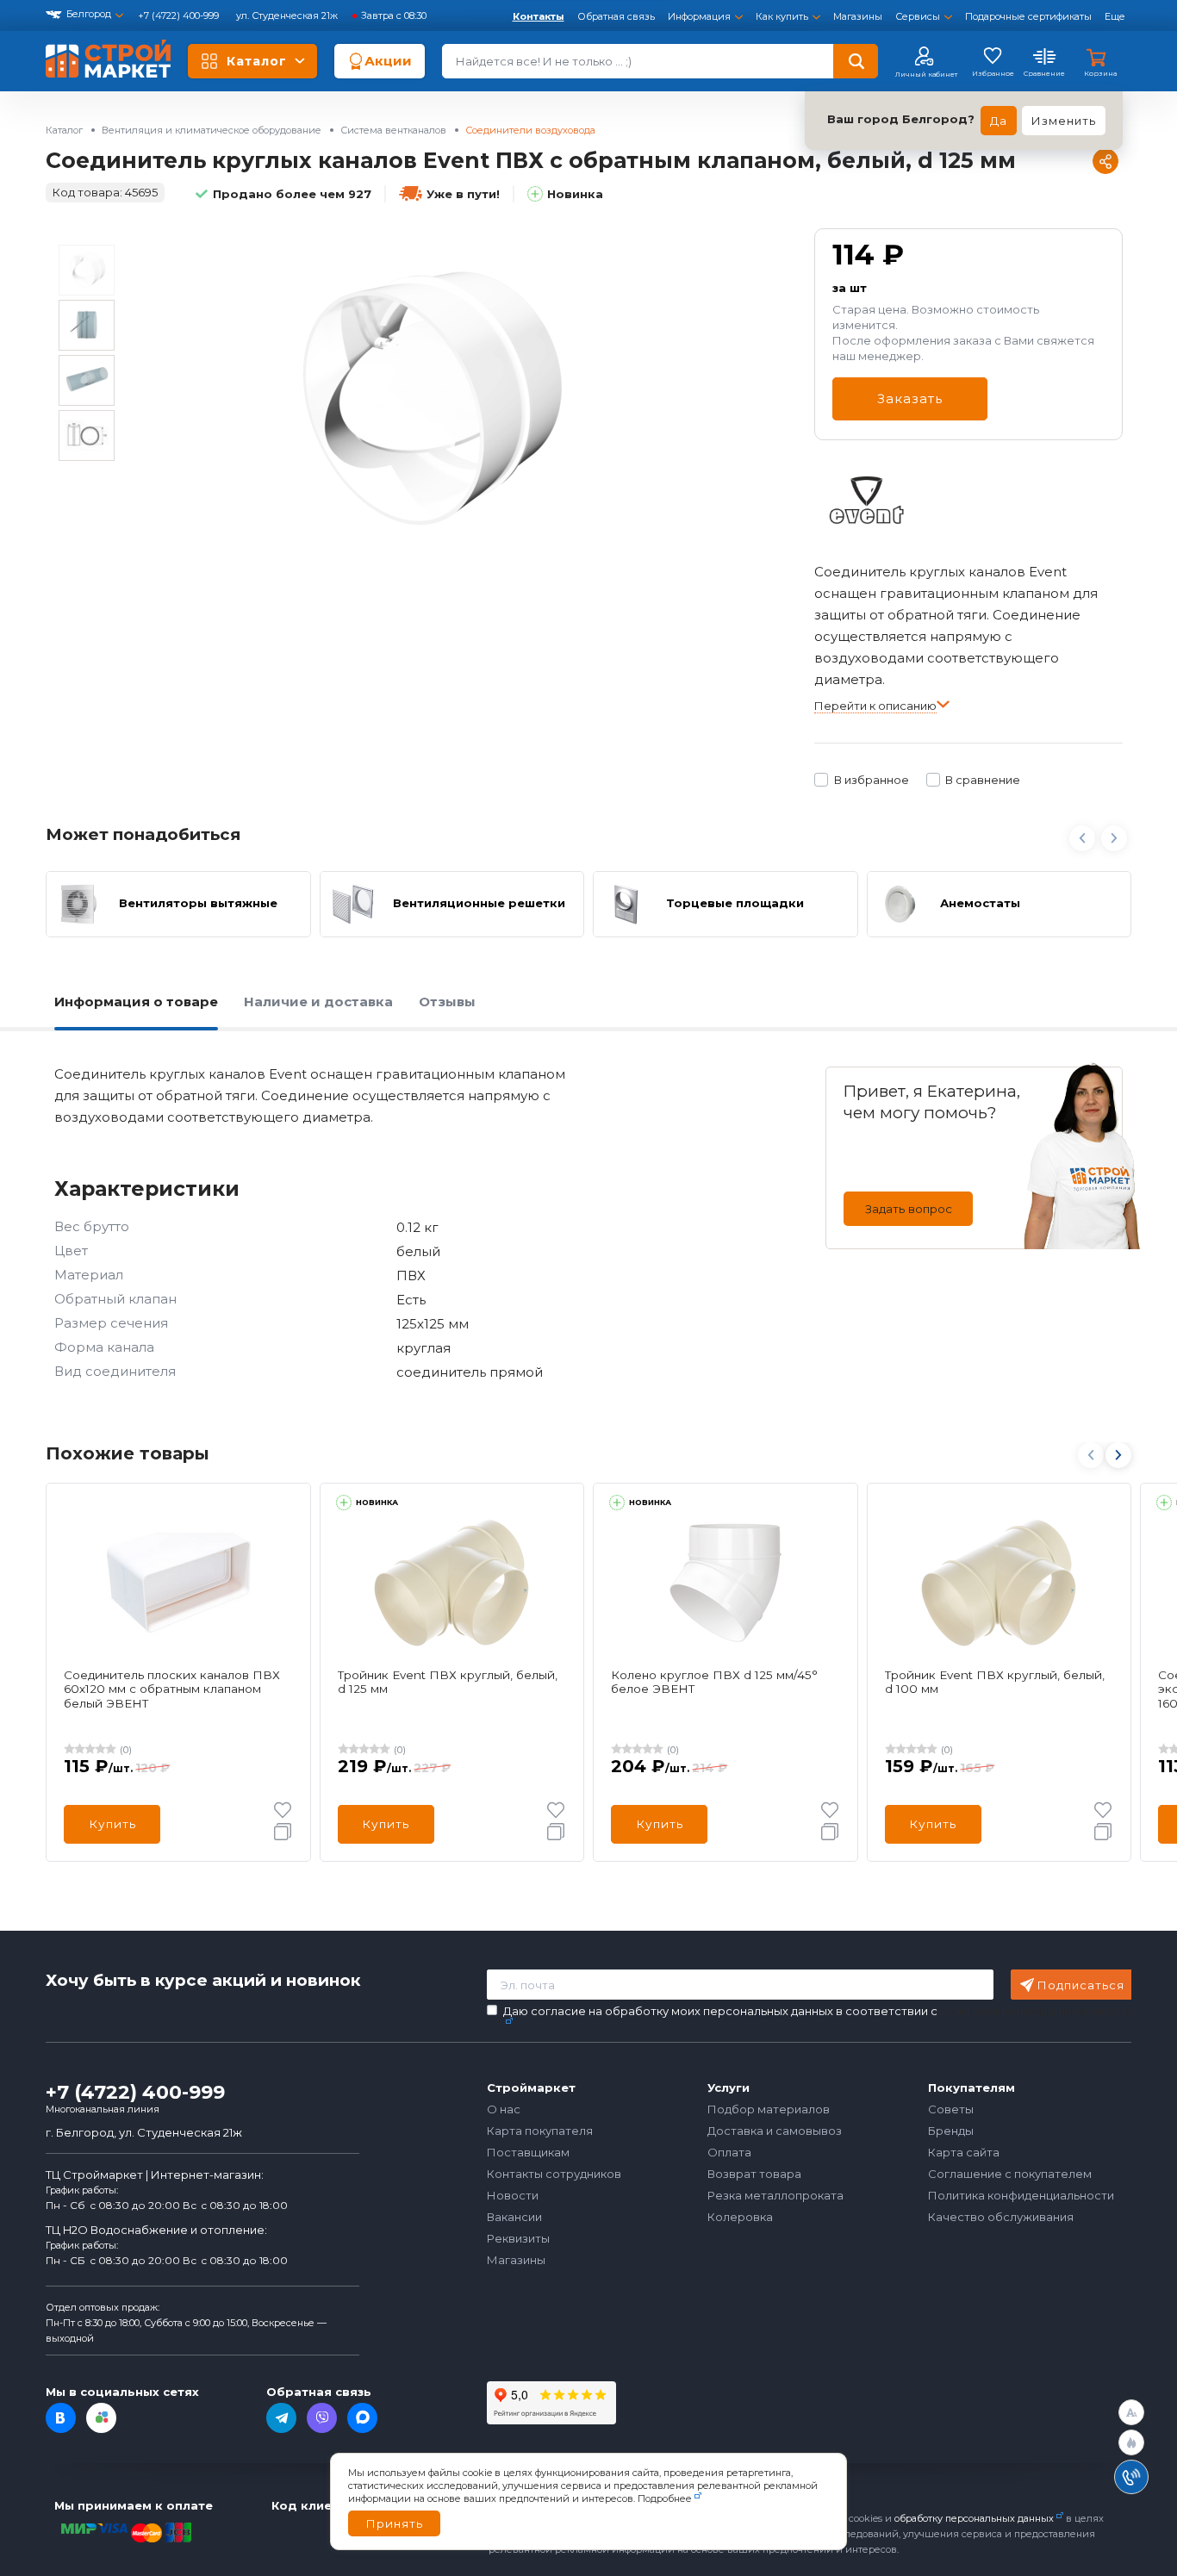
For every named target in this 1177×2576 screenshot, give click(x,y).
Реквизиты (518, 2238)
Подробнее (665, 2498)
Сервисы (918, 16)
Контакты (539, 16)
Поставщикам (528, 2152)
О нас (504, 2109)
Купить (112, 1824)
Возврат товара (754, 2174)
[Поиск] (856, 61)
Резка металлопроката (775, 2195)
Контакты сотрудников (554, 2174)
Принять (394, 2523)
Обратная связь (616, 16)
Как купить (782, 16)
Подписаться (1081, 1985)
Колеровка (740, 2217)
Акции (388, 61)
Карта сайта (964, 2152)
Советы (951, 2109)
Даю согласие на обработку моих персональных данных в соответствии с (817, 2011)
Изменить (1064, 121)
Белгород (89, 14)
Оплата (729, 2152)
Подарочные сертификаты (1028, 16)
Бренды (951, 2131)
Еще (1115, 16)
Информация (699, 16)
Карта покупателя (540, 2131)
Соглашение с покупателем (1010, 2174)
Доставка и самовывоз (775, 2131)
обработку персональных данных (974, 2518)
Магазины (858, 16)
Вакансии (514, 2217)
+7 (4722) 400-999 (180, 16)
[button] (1118, 1455)
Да (999, 121)
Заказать (910, 398)
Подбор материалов (769, 2109)
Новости (513, 2195)
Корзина (1100, 73)
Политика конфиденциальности (1021, 2195)
